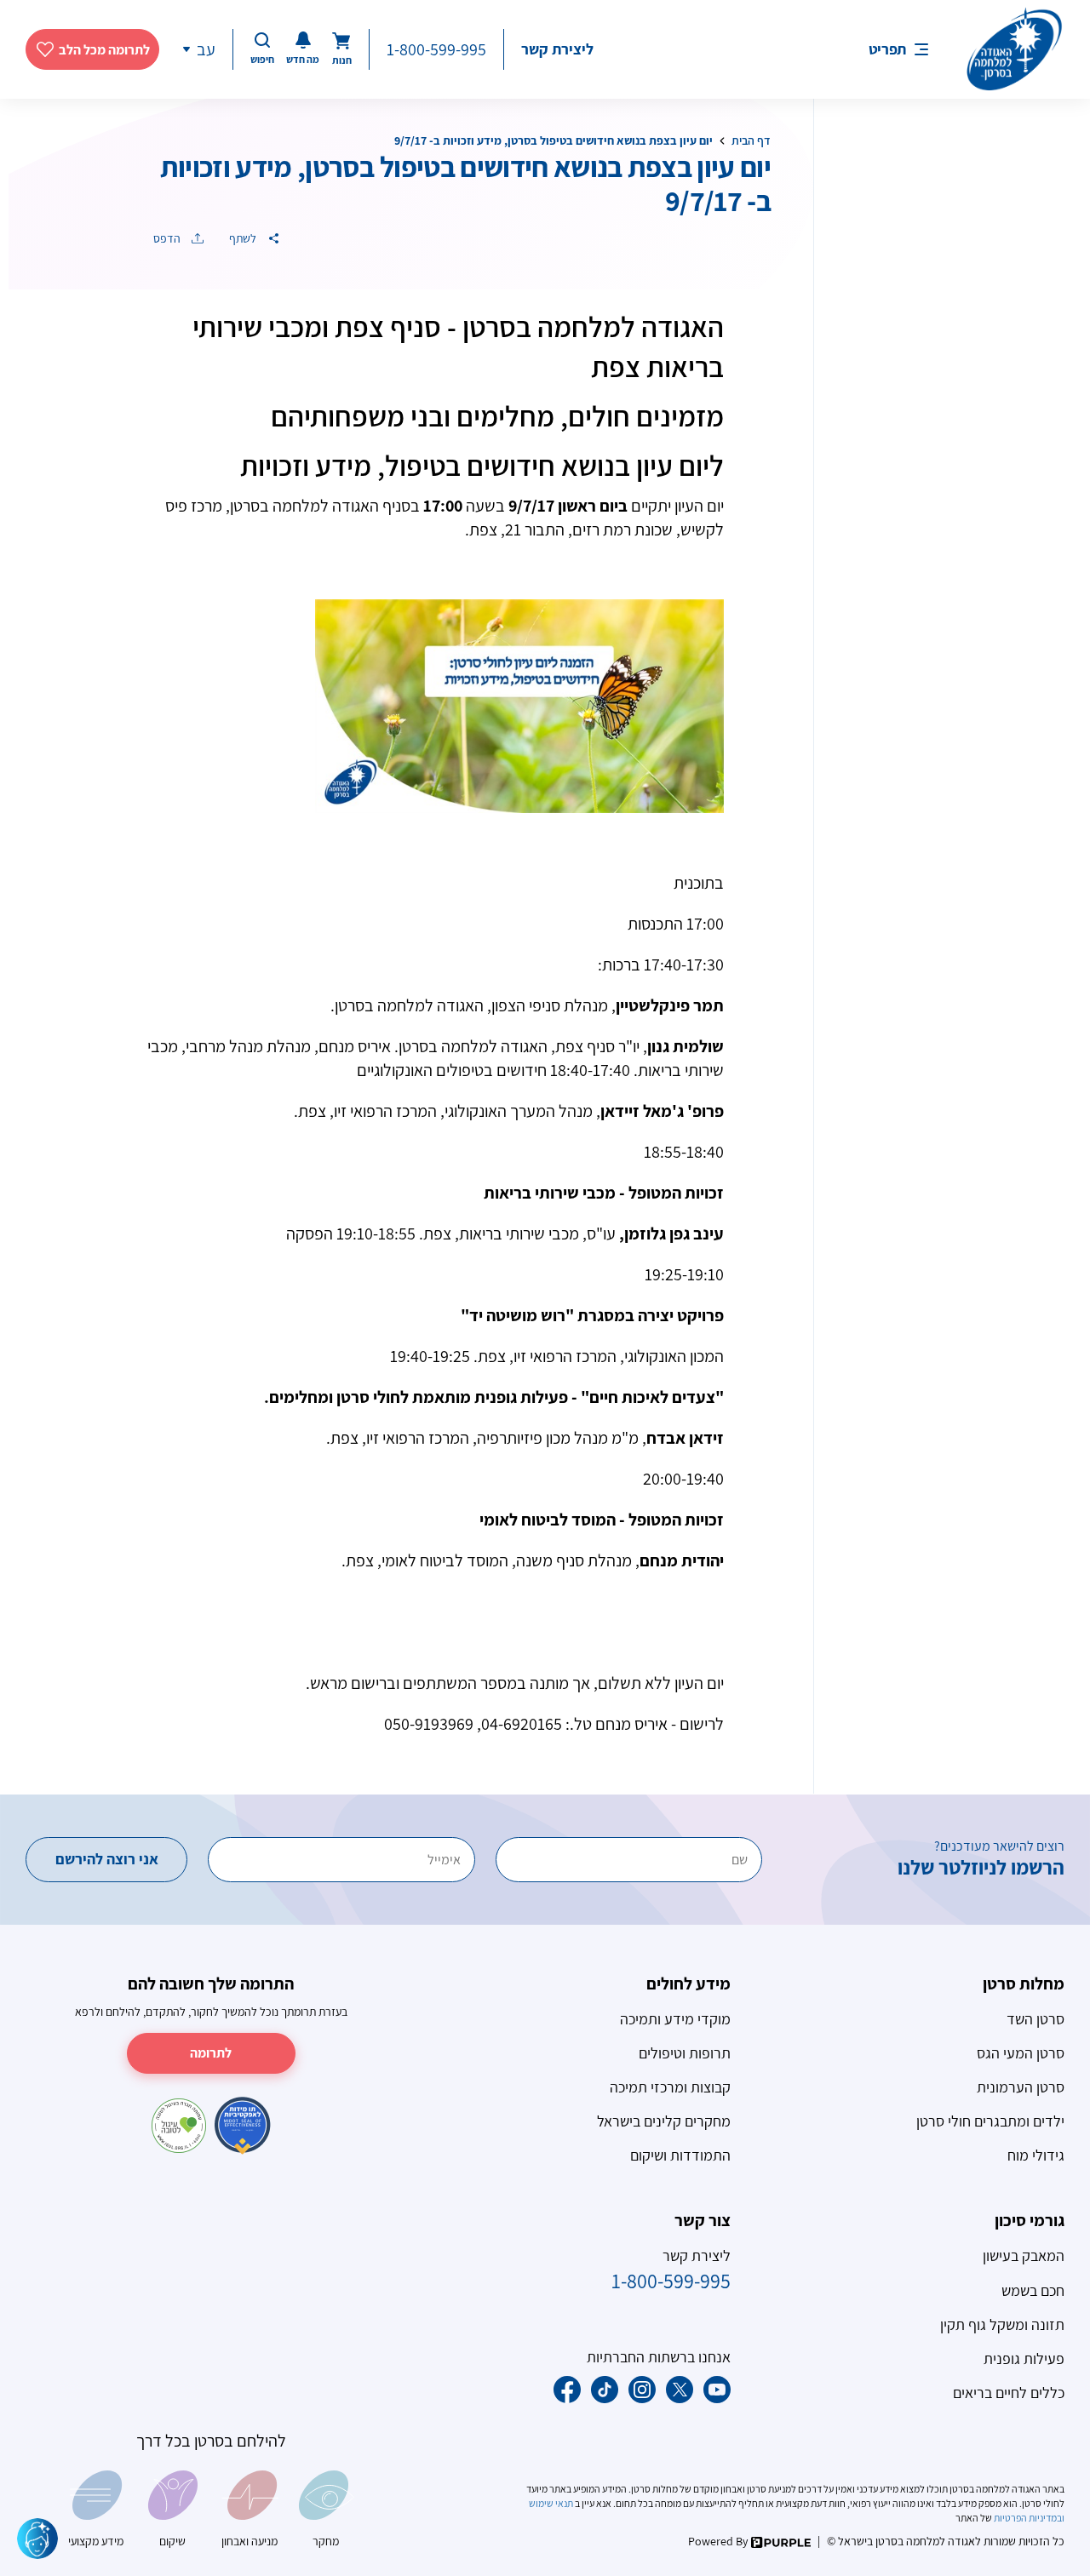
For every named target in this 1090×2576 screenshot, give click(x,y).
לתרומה (211, 2053)
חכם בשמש (1033, 2290)
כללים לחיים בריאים (1009, 2393)
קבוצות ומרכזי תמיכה (670, 2087)
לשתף (244, 238)
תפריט (887, 49)
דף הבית (751, 140)
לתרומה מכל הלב (104, 50)
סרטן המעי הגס (1021, 2053)
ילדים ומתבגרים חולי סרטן (990, 2121)
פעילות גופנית (1024, 2358)
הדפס (168, 238)
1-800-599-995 (436, 49)
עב (206, 49)
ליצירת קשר (557, 49)
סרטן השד (1035, 2019)
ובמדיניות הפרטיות (1028, 2518)
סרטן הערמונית (1021, 2087)
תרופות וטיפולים (685, 2053)
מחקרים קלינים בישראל (664, 2121)
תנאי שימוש (552, 2503)
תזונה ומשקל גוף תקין (1002, 2324)
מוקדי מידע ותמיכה (675, 2019)
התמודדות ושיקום (680, 2155)
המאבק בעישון (1024, 2255)
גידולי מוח (1036, 2155)
